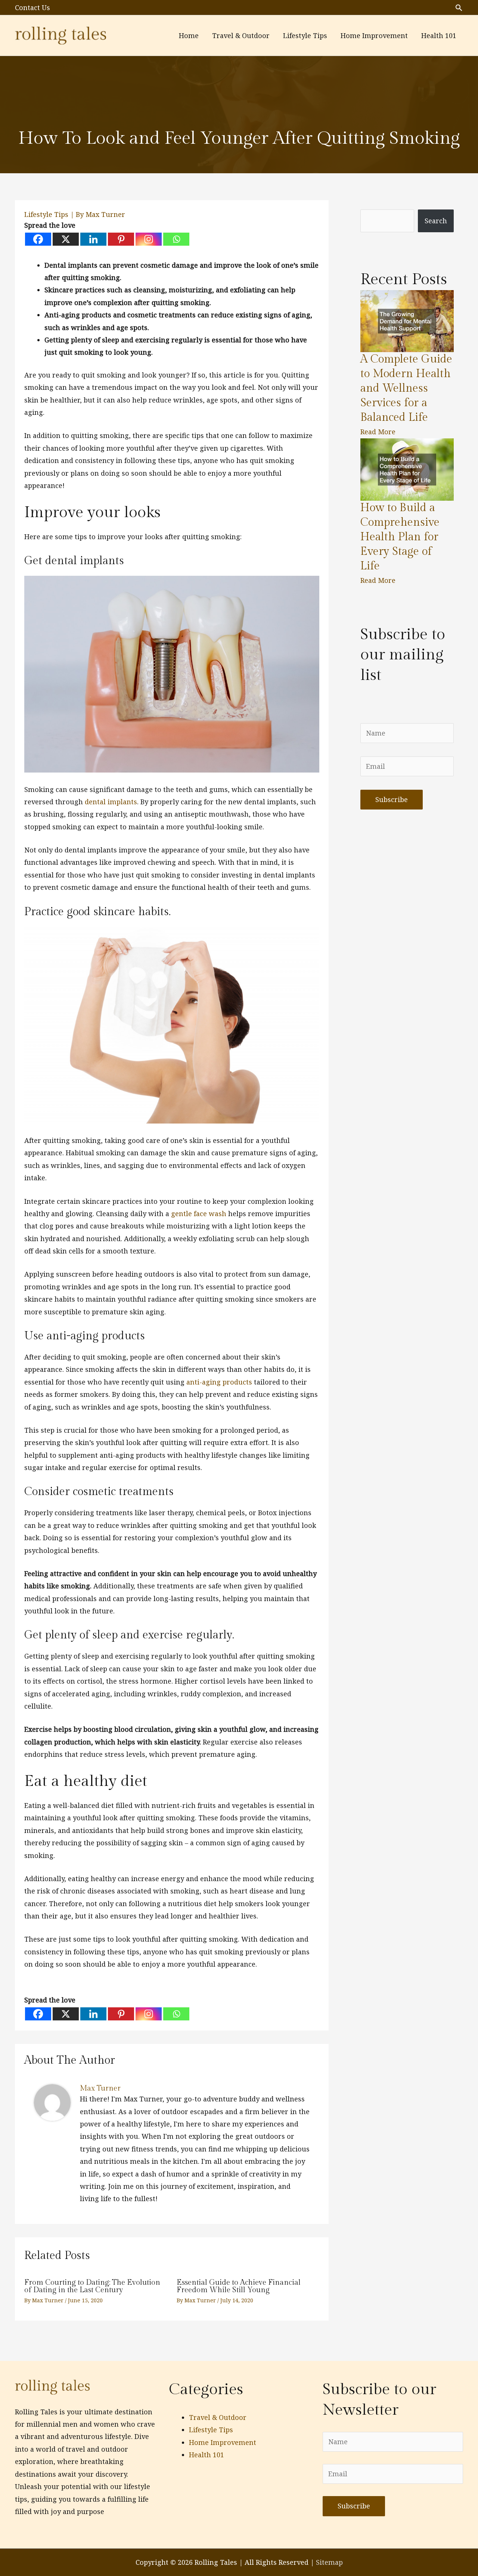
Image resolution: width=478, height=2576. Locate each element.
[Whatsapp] (176, 239)
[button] (459, 8)
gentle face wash (199, 1214)
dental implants (111, 802)
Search (436, 221)
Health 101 (207, 2455)
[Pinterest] (121, 239)
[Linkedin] (93, 239)
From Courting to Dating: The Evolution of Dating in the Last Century (92, 2286)
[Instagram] (149, 239)
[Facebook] (38, 239)
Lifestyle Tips (46, 214)
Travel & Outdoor (218, 2417)
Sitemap (329, 2562)
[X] (66, 239)
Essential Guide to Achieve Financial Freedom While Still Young (239, 2286)
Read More (378, 432)
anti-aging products (219, 1382)
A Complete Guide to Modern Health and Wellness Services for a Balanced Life (406, 388)
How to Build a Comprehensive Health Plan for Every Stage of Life (400, 537)
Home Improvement (223, 2442)
